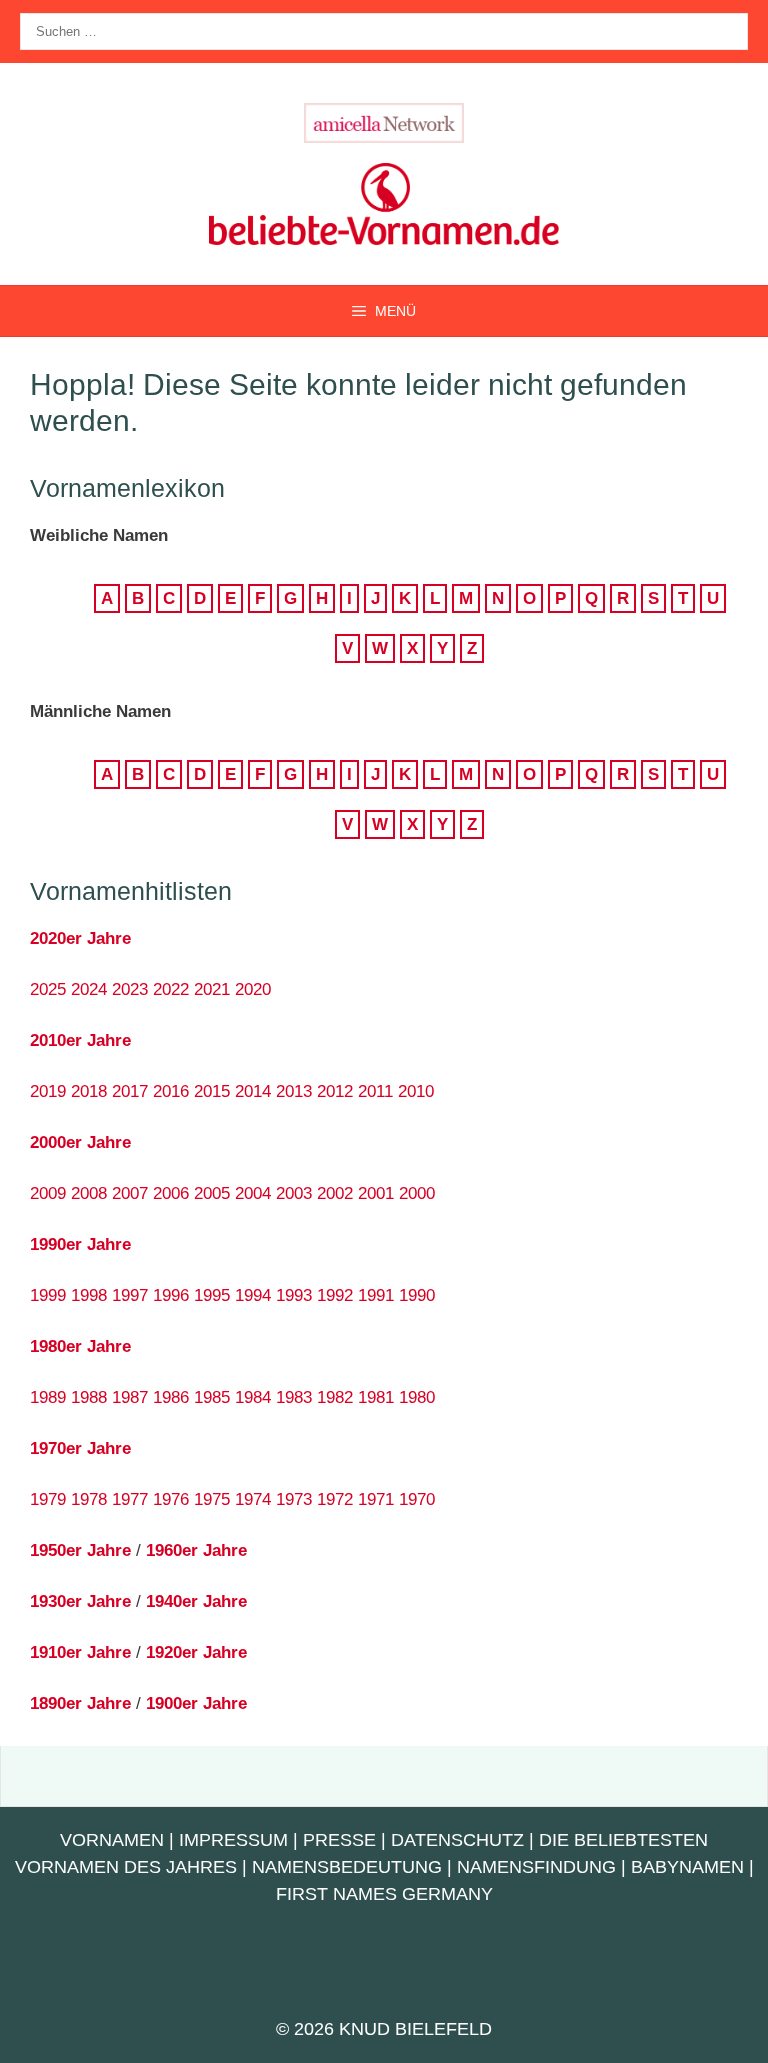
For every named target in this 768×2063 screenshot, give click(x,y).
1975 (212, 1499)
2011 (375, 1091)
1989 (48, 1397)
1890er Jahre (80, 1703)
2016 (171, 1091)
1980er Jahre (80, 1346)
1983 (294, 1397)
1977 (130, 1499)
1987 (130, 1397)
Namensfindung (536, 1867)
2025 (48, 989)
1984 (253, 1397)
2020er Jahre (80, 938)
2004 (253, 1193)
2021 (212, 989)
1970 (417, 1499)
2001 (376, 1193)
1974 (253, 1499)
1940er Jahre (196, 1601)
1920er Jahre (196, 1652)
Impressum (233, 1840)
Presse (339, 1840)
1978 (89, 1499)
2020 (253, 989)
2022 (171, 989)
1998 (89, 1295)
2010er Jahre (80, 1040)
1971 (376, 1499)
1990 (417, 1295)
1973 (294, 1499)
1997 (130, 1295)
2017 (130, 1091)
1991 (376, 1295)
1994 (253, 1295)
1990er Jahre (80, 1244)
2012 (335, 1091)
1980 (417, 1397)
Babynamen (687, 1867)
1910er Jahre (80, 1652)
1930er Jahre (80, 1601)
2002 (335, 1193)
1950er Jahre (80, 1550)
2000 (417, 1193)
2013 (294, 1091)
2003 (294, 1193)
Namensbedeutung (347, 1867)
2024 (89, 989)
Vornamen (112, 1840)
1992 (335, 1295)
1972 (335, 1499)
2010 (416, 1091)
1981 (376, 1397)
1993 (294, 1295)
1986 (171, 1397)
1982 (335, 1397)
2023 (130, 989)
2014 (253, 1091)
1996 (171, 1295)
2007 (130, 1193)
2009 (48, 1193)
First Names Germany (384, 1894)
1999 (48, 1295)
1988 (89, 1397)
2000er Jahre (80, 1142)
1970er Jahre (80, 1448)
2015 (212, 1091)
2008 (89, 1193)
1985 (212, 1397)
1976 (171, 1499)
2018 (89, 1091)
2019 (48, 1091)
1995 (212, 1295)
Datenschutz (457, 1840)
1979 (48, 1499)
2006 (171, 1193)
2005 (212, 1193)
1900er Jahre (196, 1703)
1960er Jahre (196, 1550)
